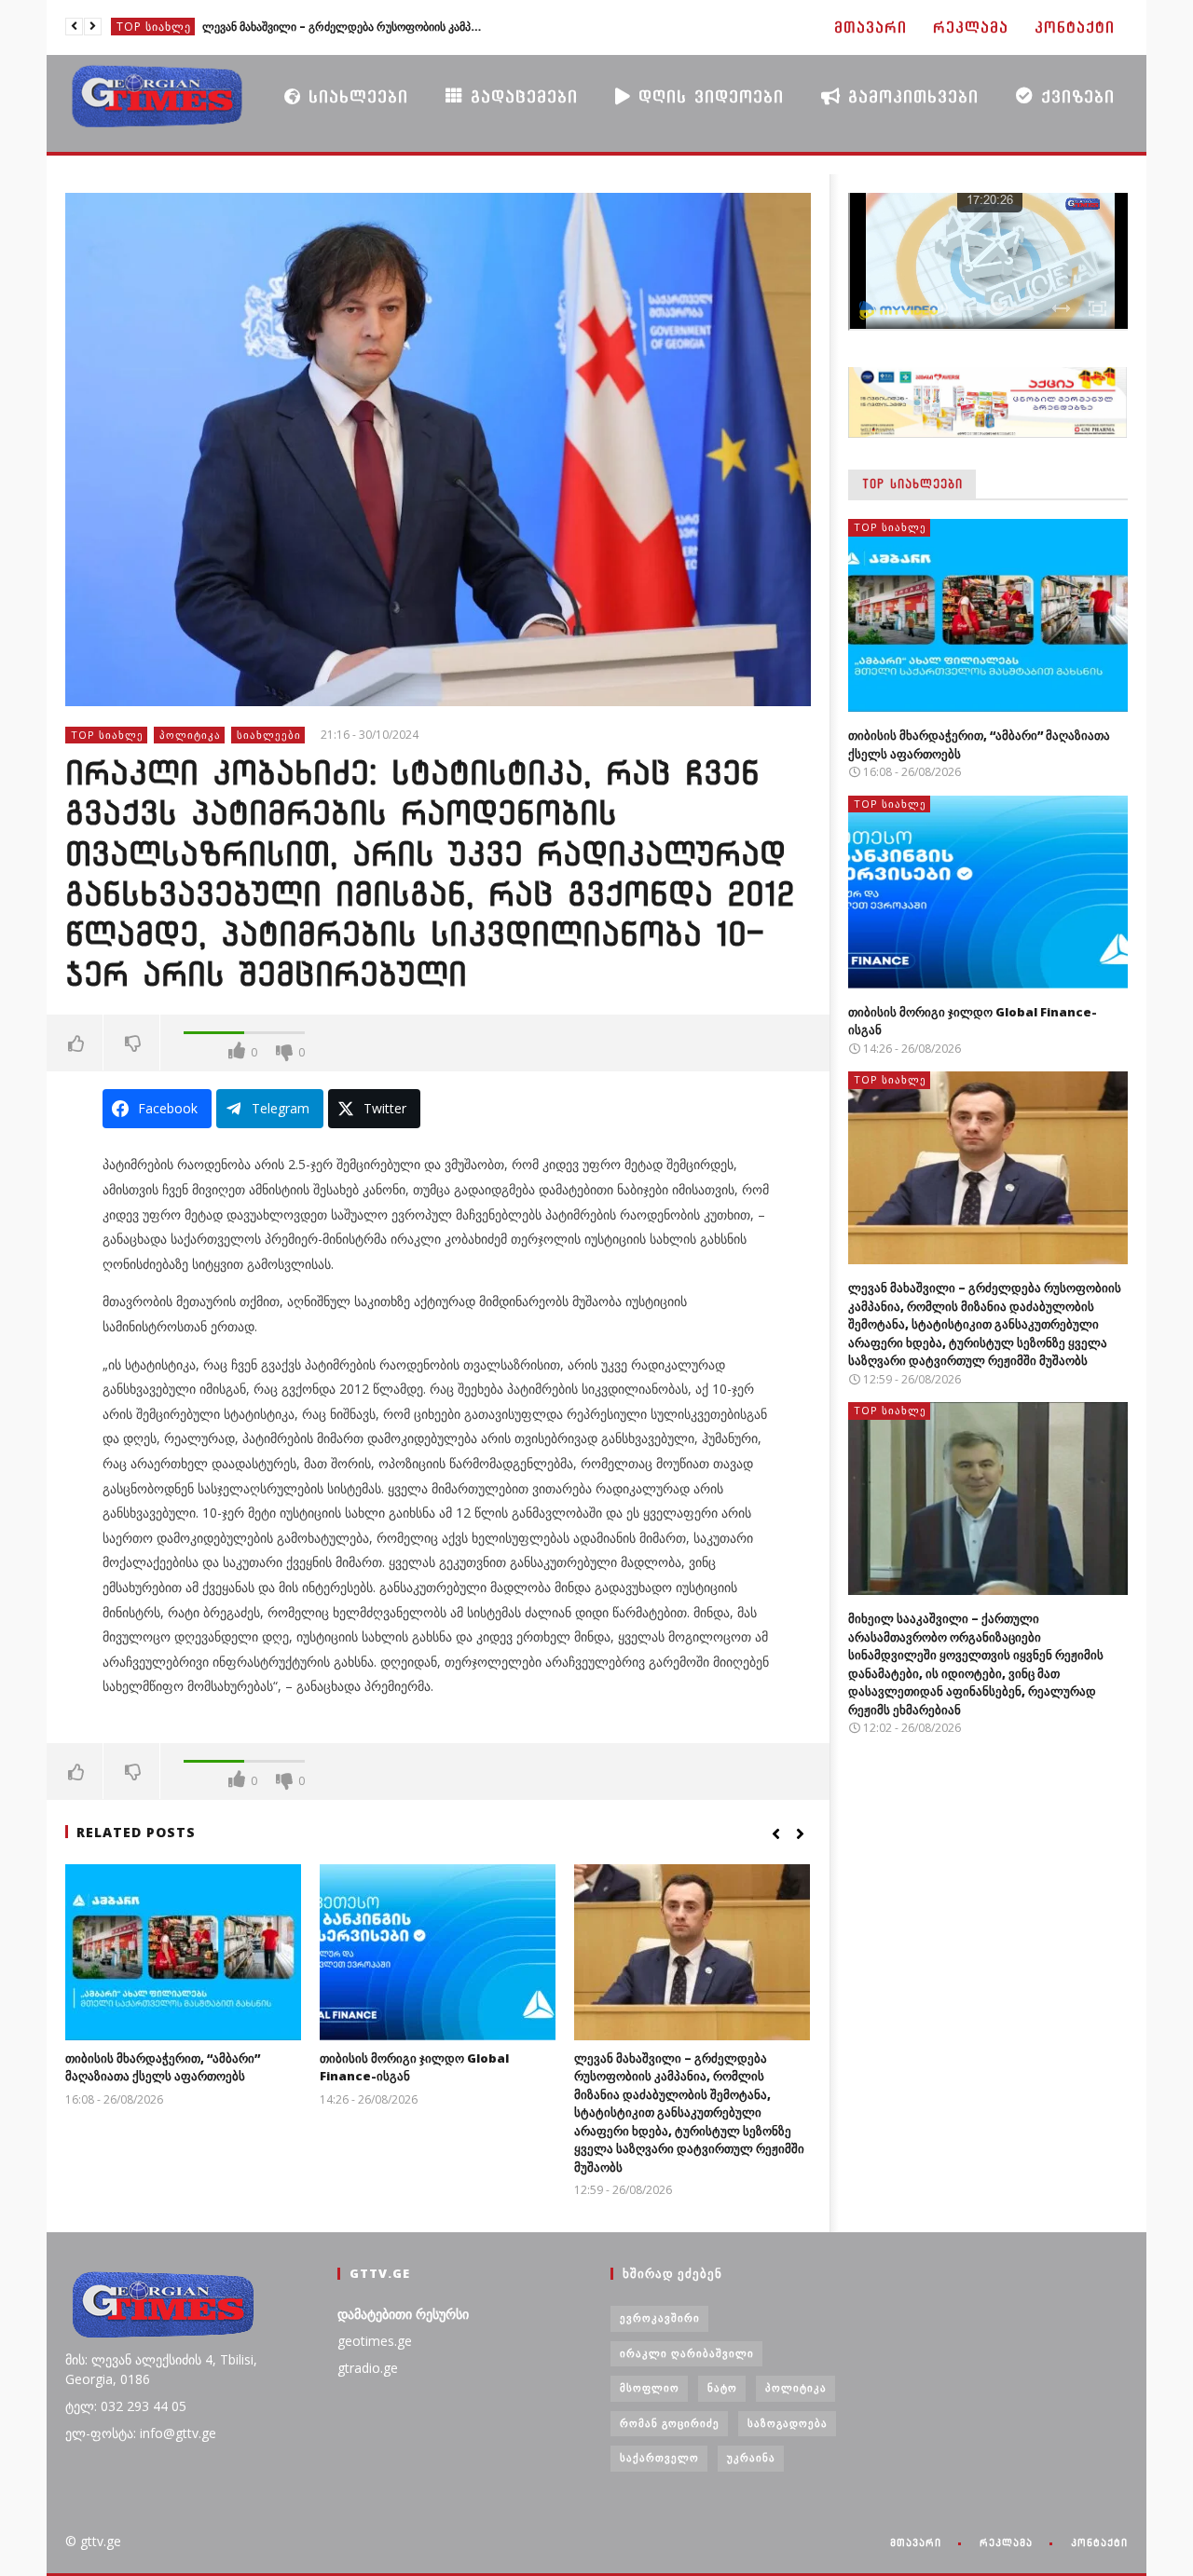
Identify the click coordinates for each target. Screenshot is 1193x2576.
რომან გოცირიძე (670, 2423)
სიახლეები (355, 96)
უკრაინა (751, 2457)
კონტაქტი (1075, 27)
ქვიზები (1074, 96)
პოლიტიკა (190, 735)
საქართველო (659, 2457)
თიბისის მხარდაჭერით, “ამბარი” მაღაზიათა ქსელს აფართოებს (163, 2067)
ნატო (722, 2387)
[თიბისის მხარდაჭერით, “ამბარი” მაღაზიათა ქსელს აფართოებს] (183, 1952)
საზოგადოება (788, 2423)
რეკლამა (971, 27)
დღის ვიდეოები (707, 96)
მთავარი (871, 27)
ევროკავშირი (660, 2317)
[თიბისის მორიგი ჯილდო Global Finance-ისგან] (438, 1952)
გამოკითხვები (910, 96)
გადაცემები (521, 96)
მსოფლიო (650, 2387)
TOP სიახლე (154, 27)
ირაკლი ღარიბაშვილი (687, 2353)
